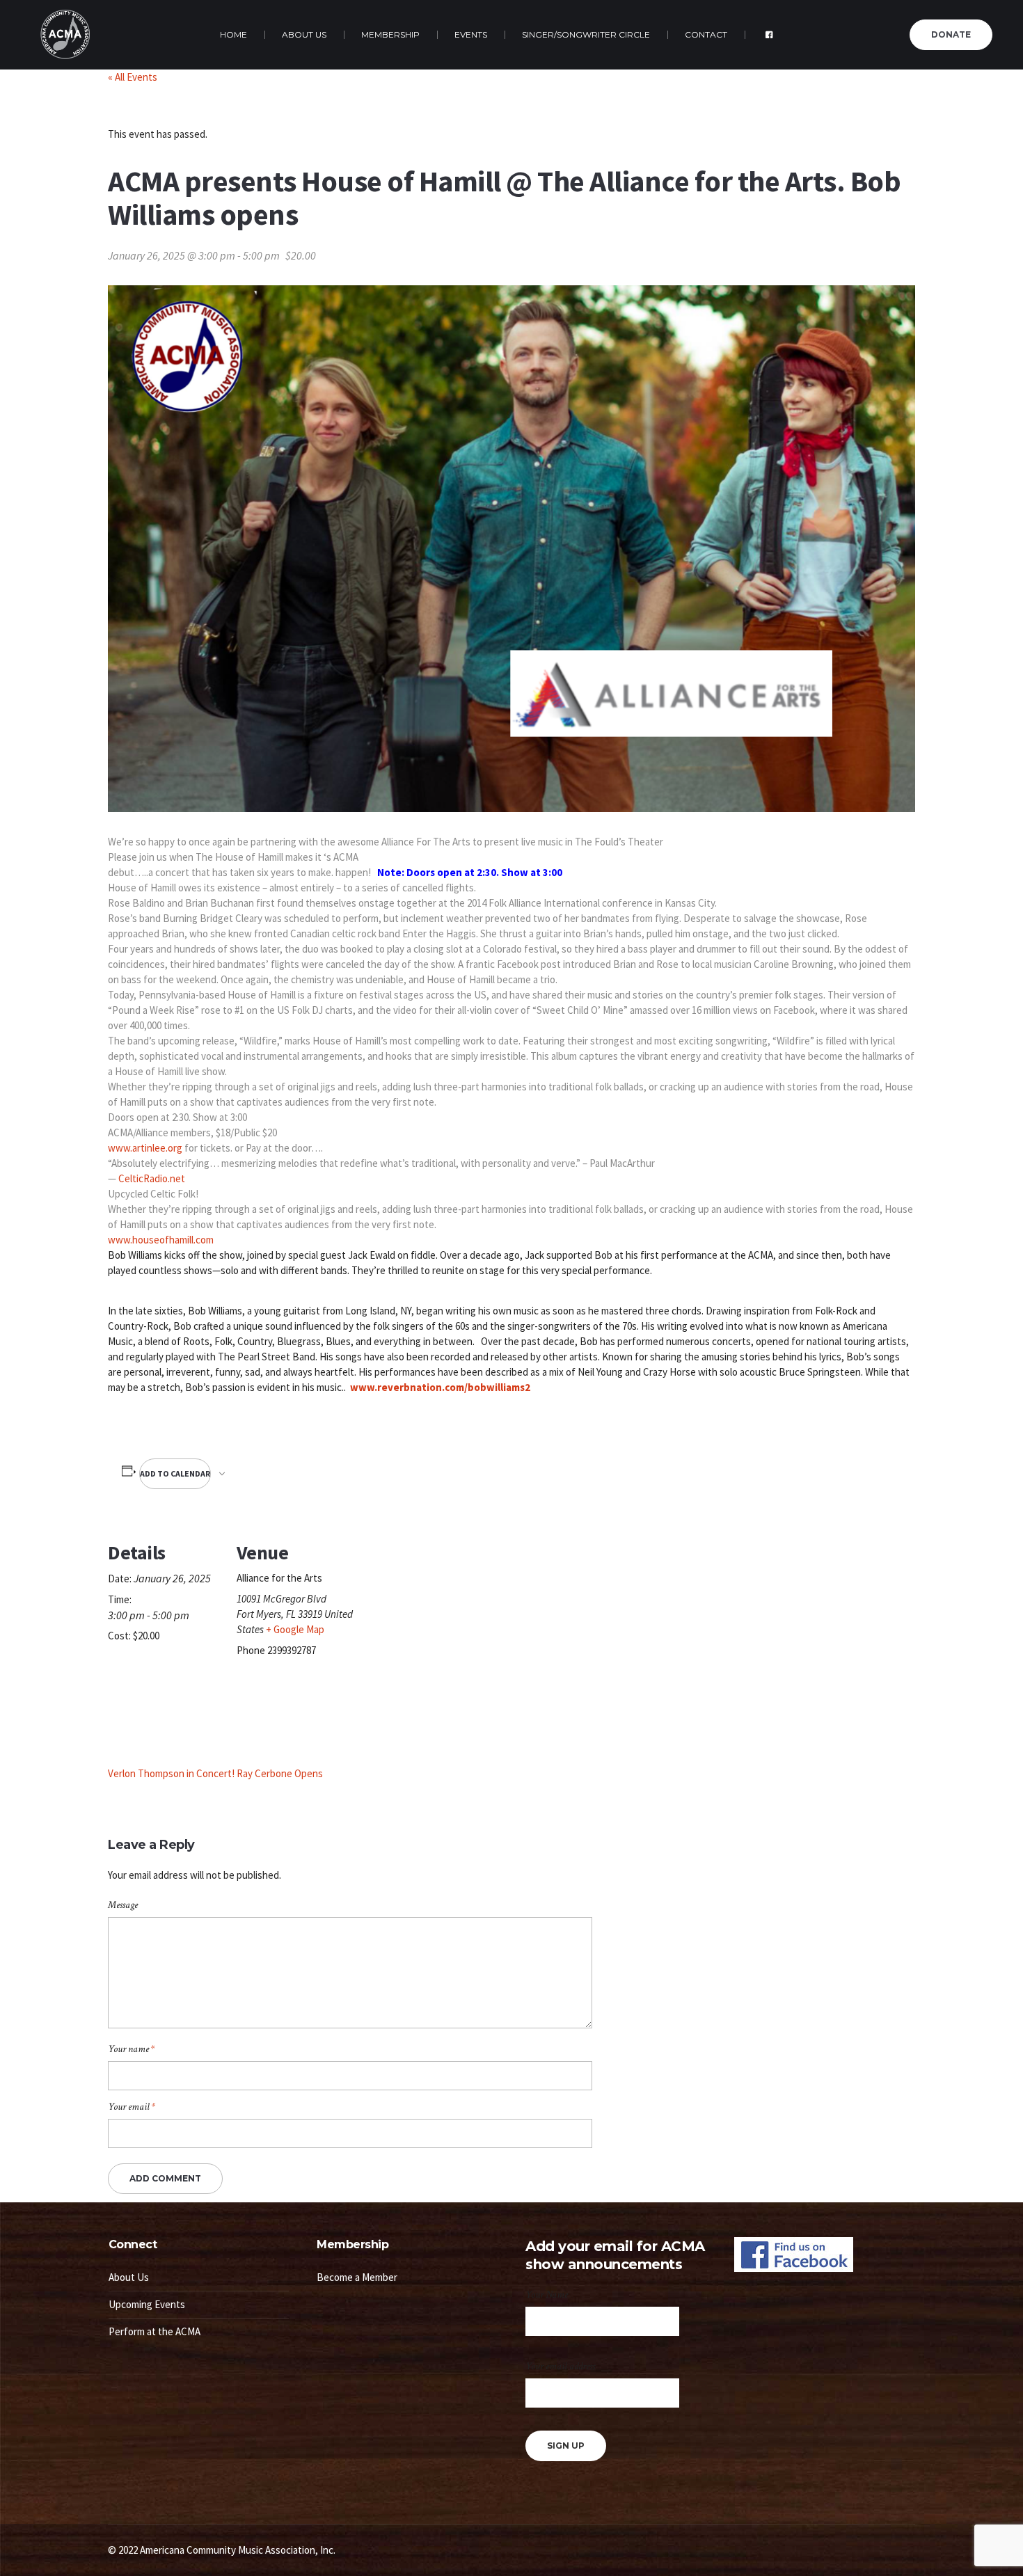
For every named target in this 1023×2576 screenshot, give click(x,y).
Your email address (560, 2366)
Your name (131, 2049)
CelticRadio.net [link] (152, 1178)
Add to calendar (175, 1473)
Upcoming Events (147, 2304)
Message (123, 1905)
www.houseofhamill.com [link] (161, 1240)
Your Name (547, 2295)
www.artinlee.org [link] (145, 1148)
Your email (132, 2107)
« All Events (133, 77)
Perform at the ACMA (154, 2331)
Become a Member (357, 2277)
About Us (129, 2277)
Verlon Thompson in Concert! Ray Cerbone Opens (215, 1773)
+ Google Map (295, 1629)
